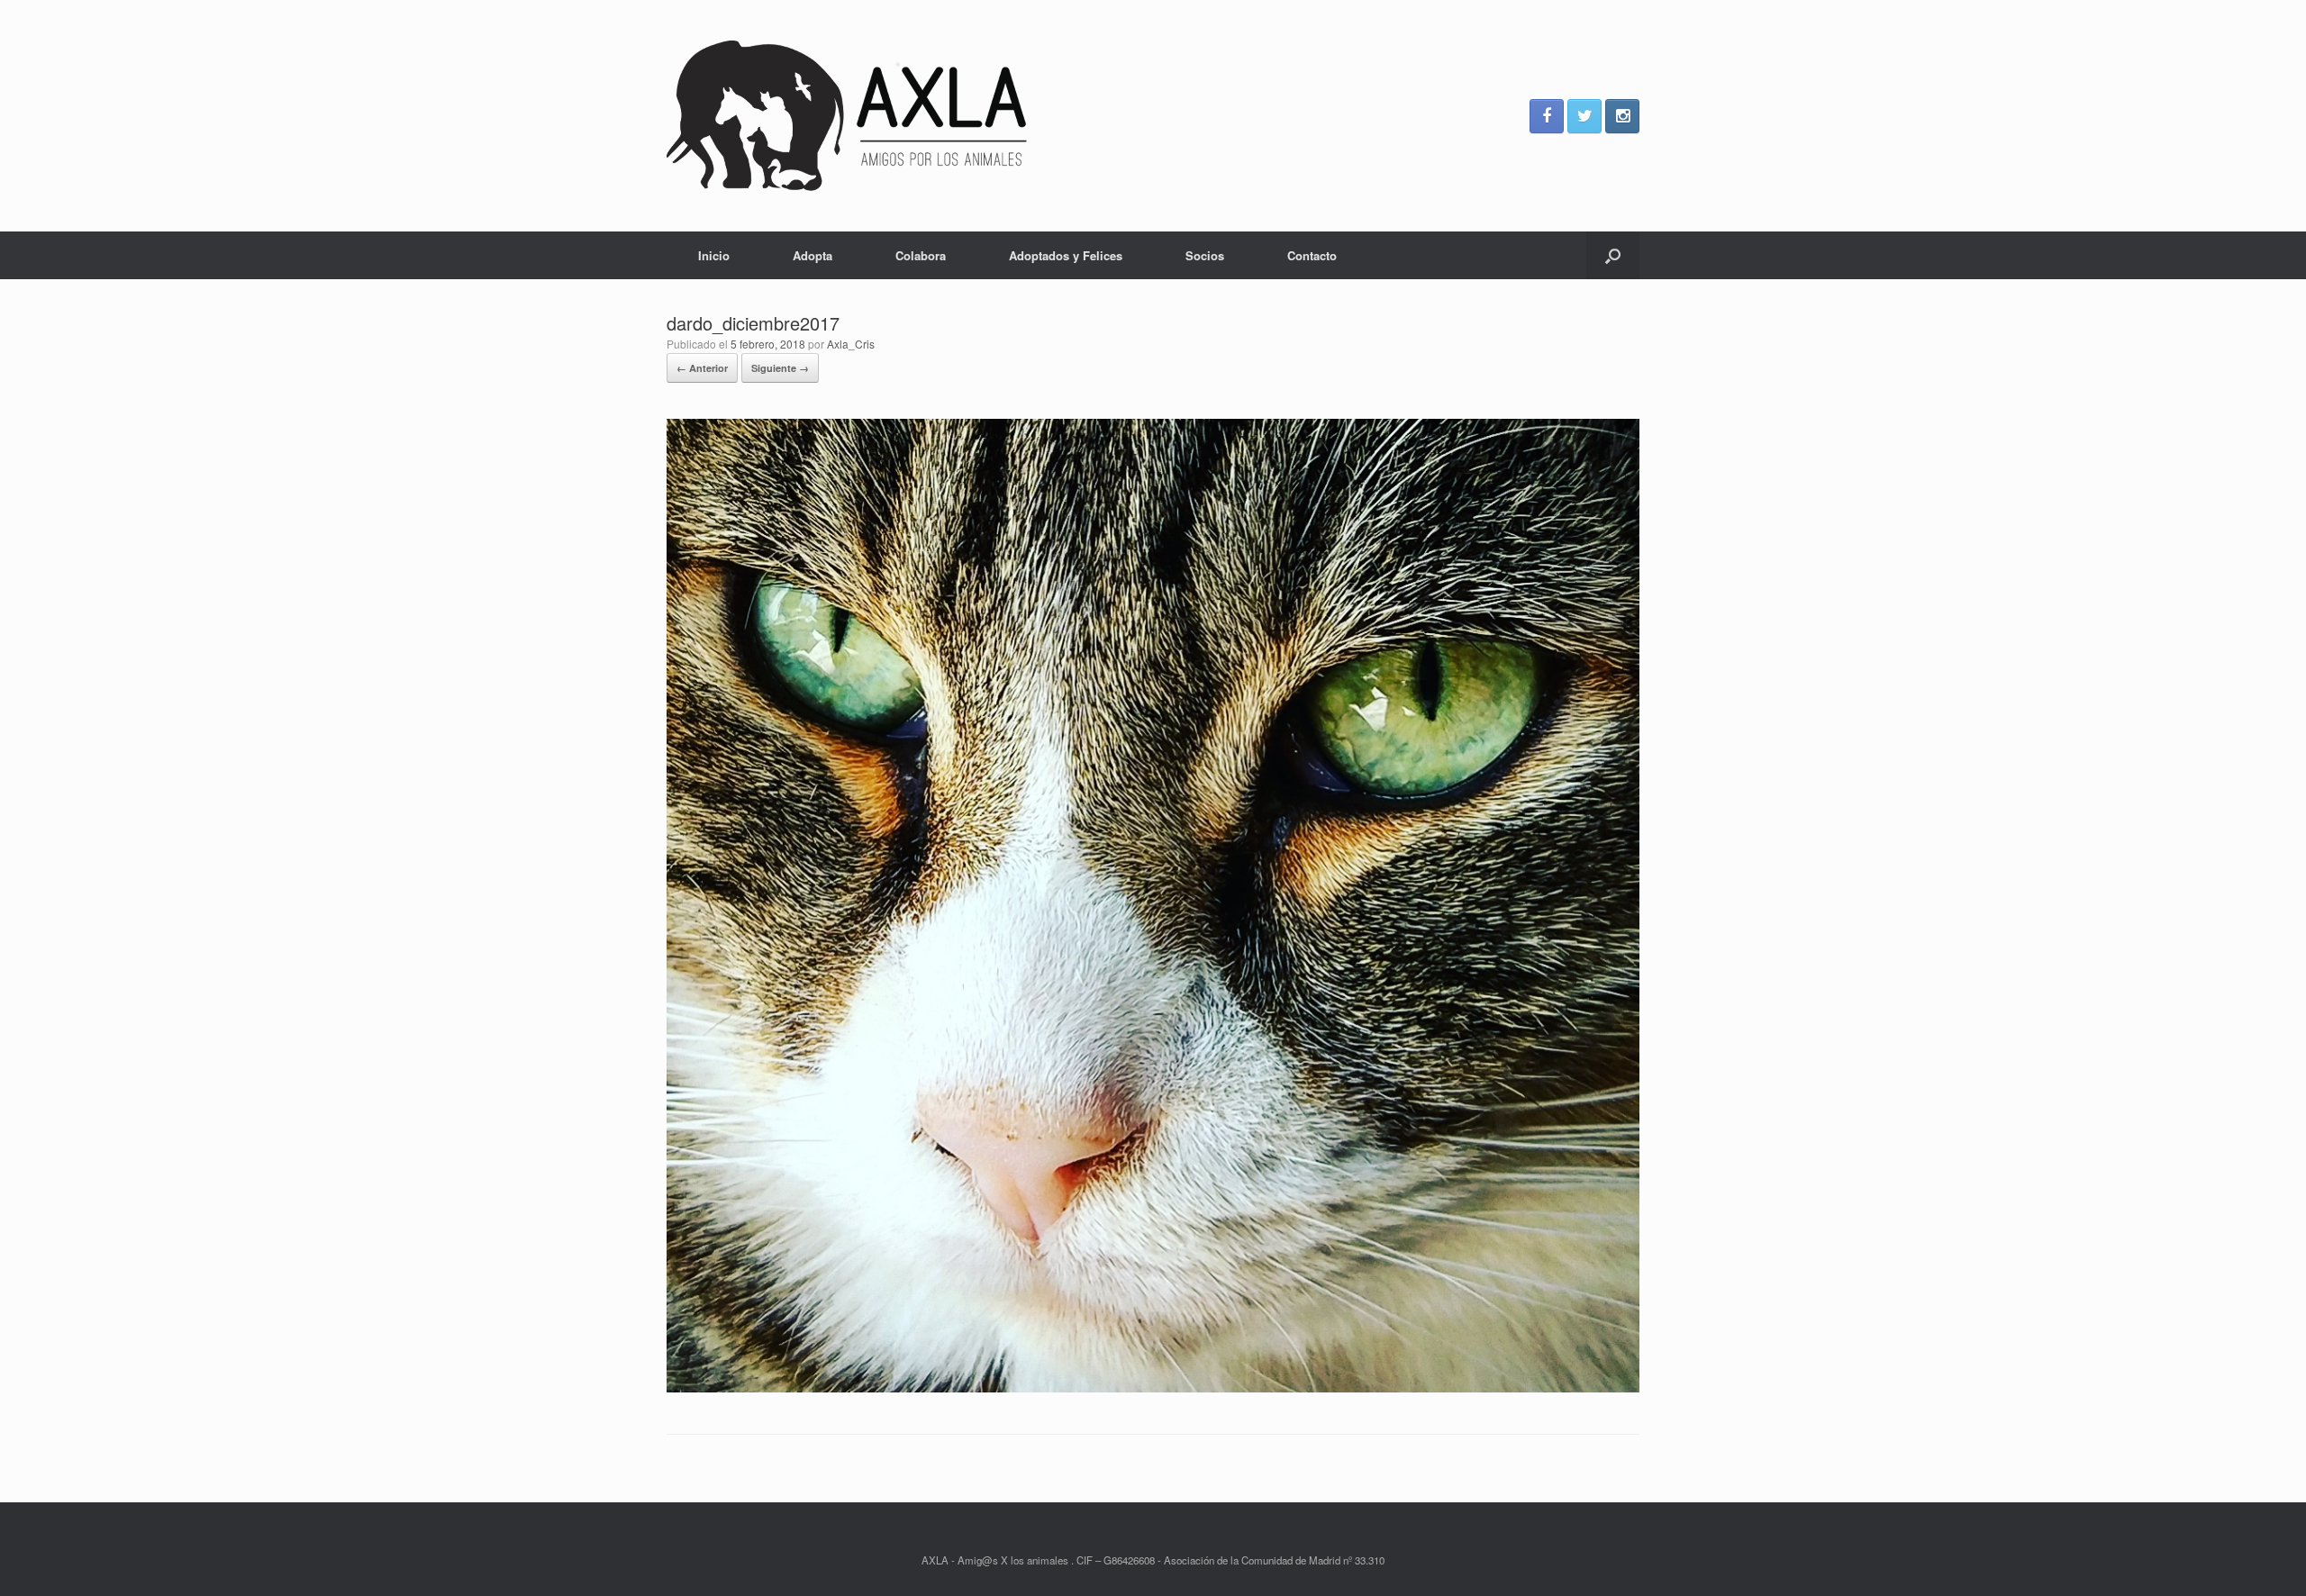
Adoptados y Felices (1066, 255)
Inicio (714, 255)
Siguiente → (780, 368)
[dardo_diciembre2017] (1153, 1387)
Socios (1205, 255)
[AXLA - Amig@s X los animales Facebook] (1547, 116)
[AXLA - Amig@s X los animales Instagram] (1622, 116)
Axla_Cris (851, 344)
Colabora (921, 255)
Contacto (1312, 255)
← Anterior (702, 368)
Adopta (813, 255)
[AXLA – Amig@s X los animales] (847, 116)
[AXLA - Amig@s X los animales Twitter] (1584, 116)
